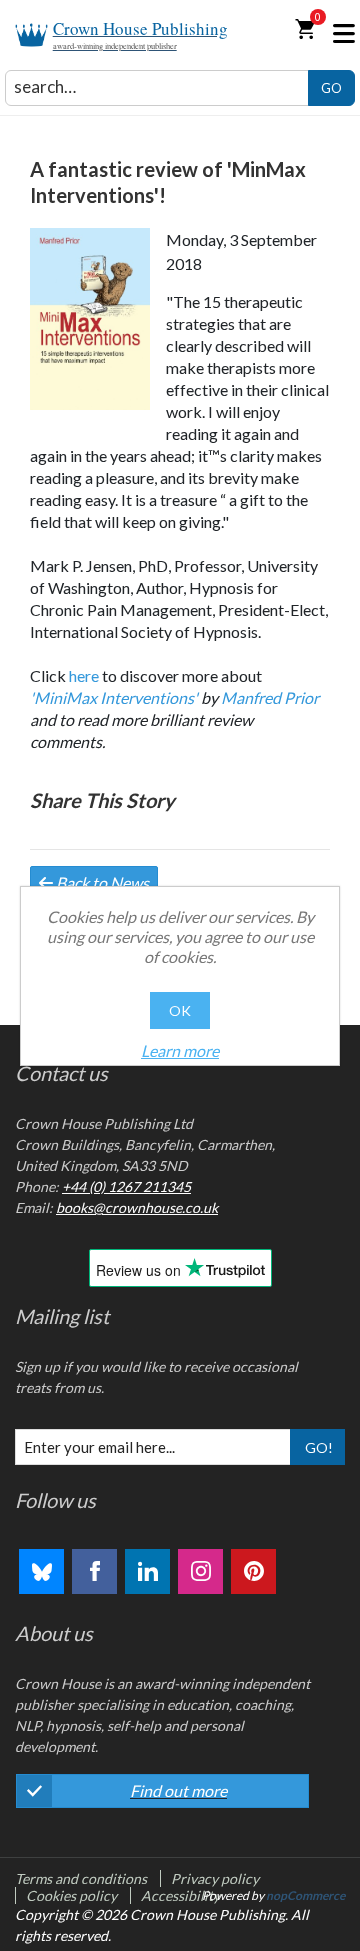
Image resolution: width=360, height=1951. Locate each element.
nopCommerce (305, 1895)
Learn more (180, 1050)
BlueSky (41, 1571)
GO (331, 88)
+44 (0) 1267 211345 (126, 1186)
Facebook (94, 1571)
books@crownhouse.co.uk (137, 1207)
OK (180, 1010)
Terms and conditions (81, 1878)
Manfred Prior (270, 697)
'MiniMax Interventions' (114, 697)
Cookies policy (71, 1895)
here (84, 675)
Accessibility (180, 1895)
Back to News (101, 882)
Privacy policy (215, 1878)
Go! (319, 1447)
